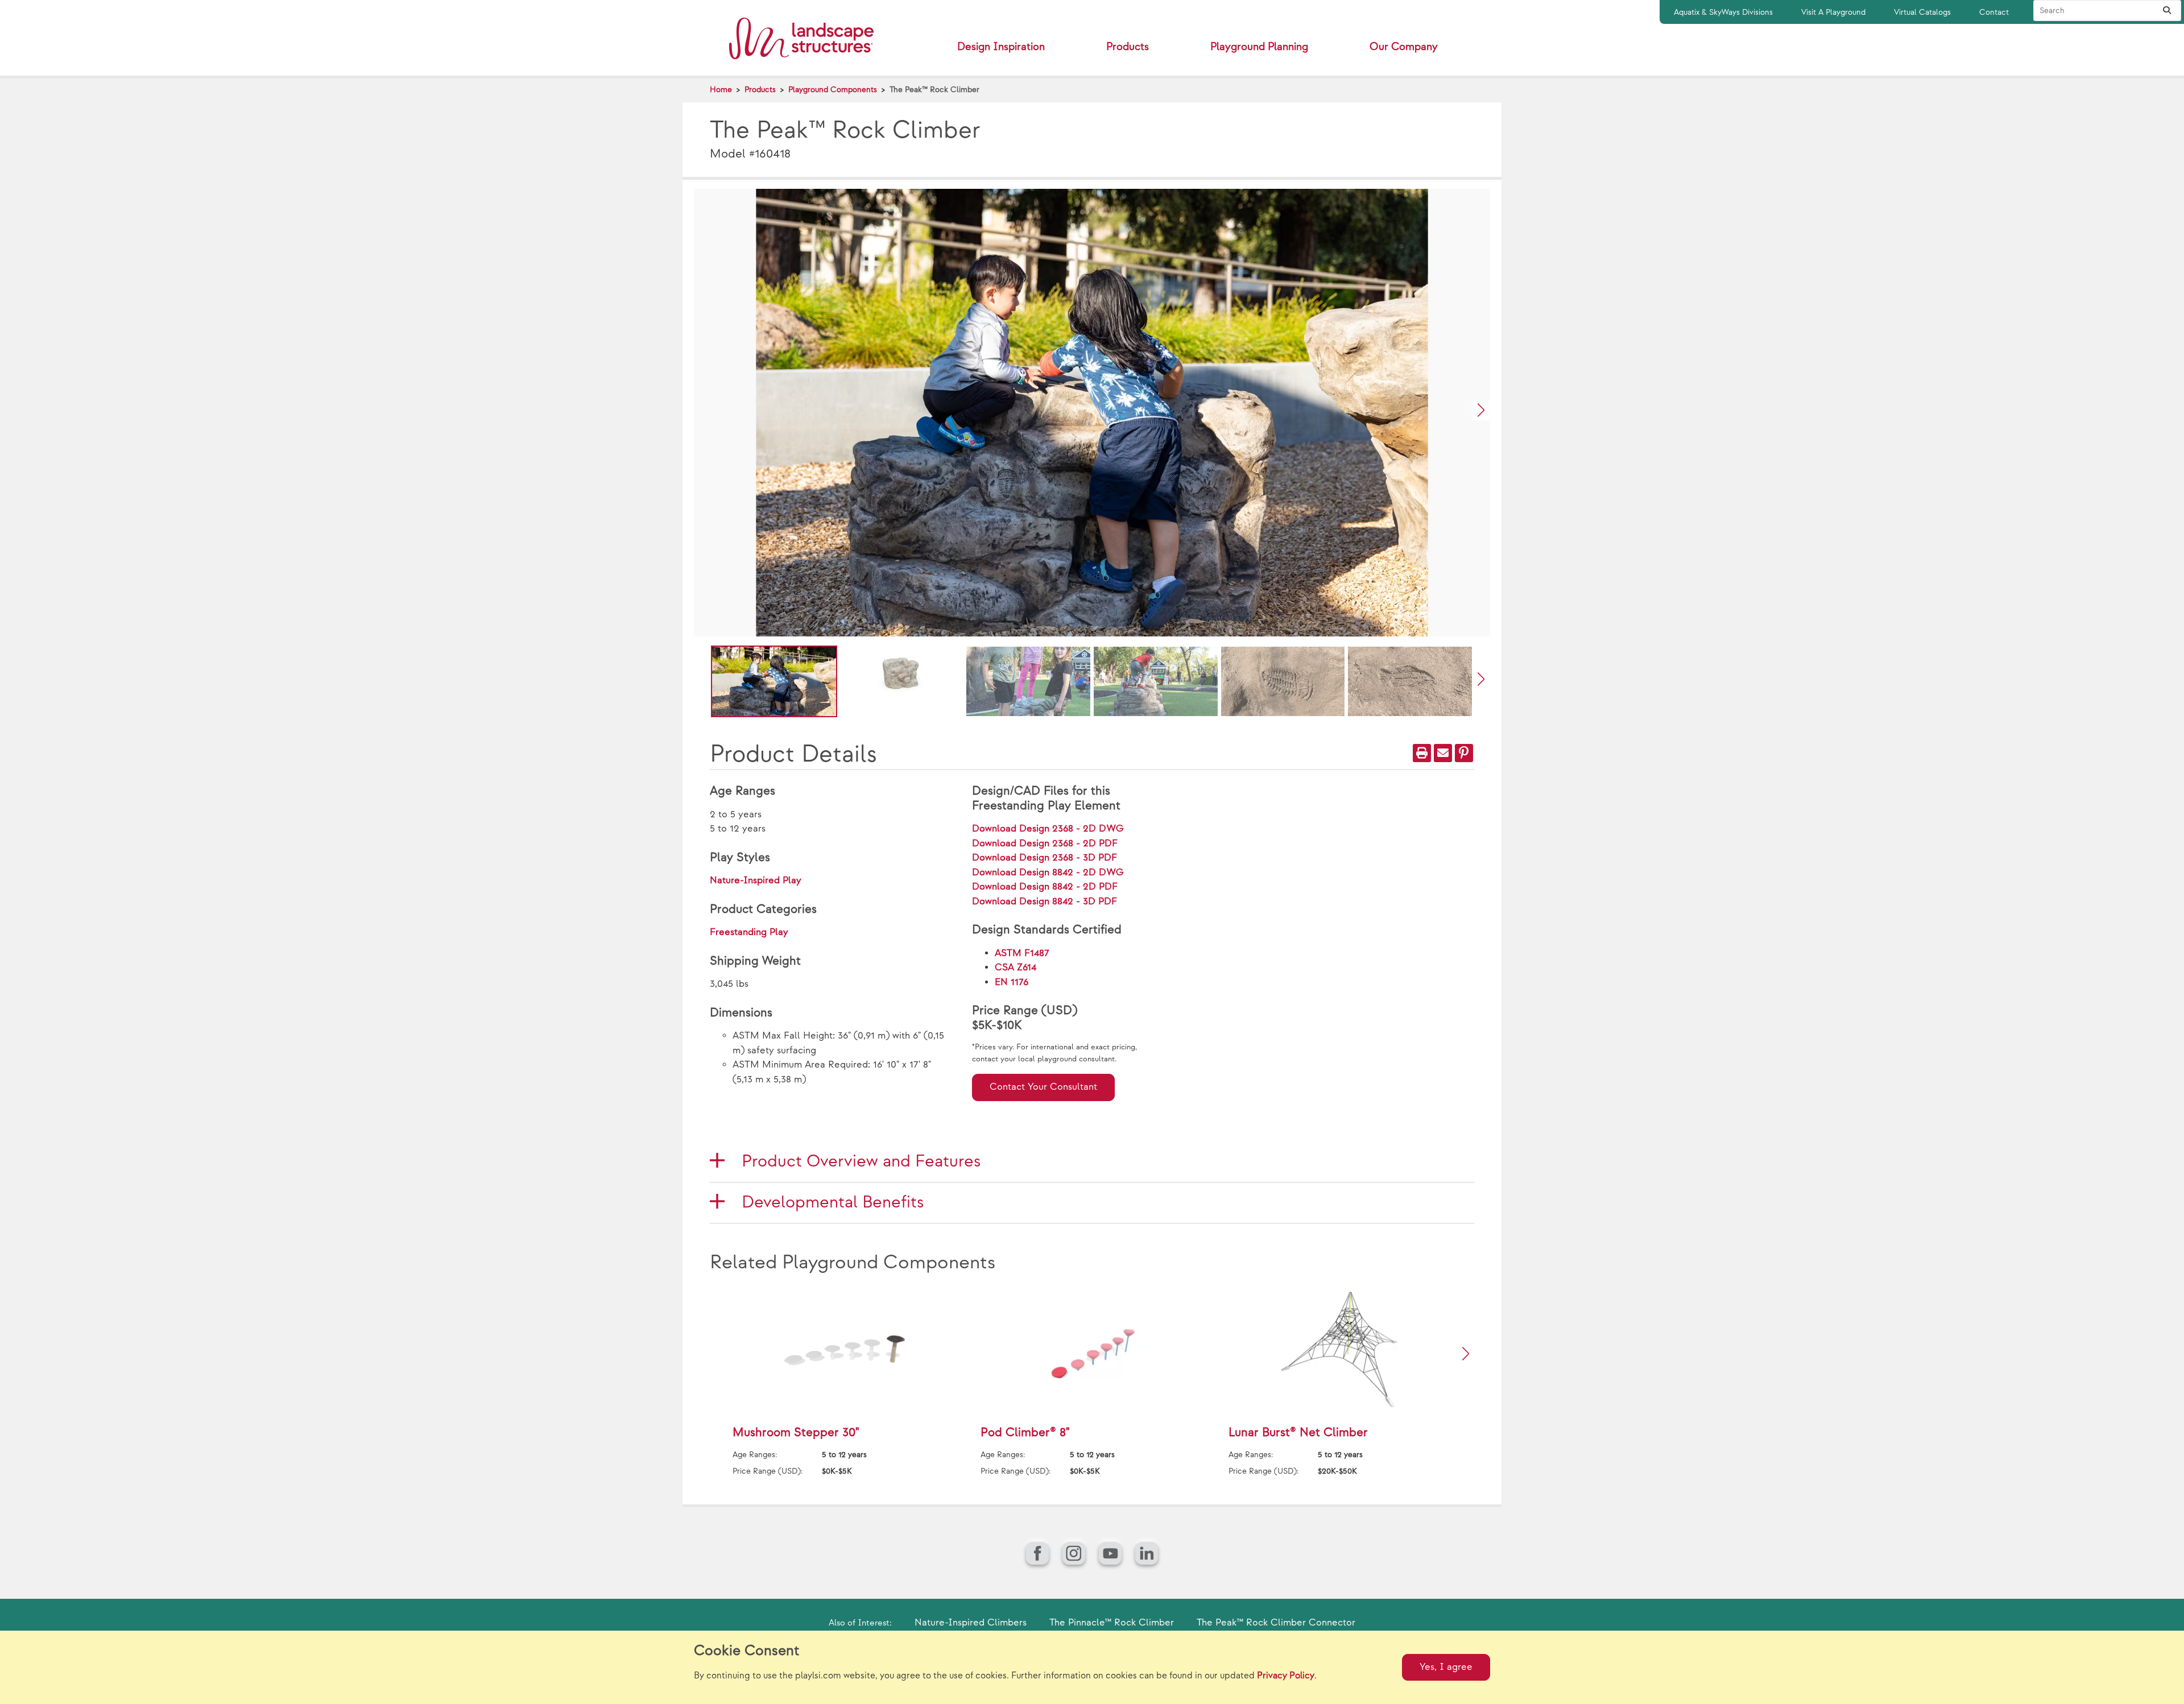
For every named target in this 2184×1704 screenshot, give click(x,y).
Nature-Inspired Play (756, 880)
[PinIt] (1464, 753)
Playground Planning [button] (1259, 47)
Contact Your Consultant (1043, 1087)
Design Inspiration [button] (1001, 47)
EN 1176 (1012, 982)
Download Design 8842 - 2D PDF (1045, 887)
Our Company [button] (1404, 47)
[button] (1481, 410)
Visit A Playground (1833, 12)
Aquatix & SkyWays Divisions (1723, 12)
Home (721, 90)
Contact (1994, 12)
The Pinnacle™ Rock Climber (1112, 1623)
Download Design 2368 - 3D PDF (1045, 858)
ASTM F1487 (1022, 953)
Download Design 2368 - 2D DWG (1048, 829)
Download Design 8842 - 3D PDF (1045, 901)
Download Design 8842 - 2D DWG (1048, 872)
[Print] (1422, 753)
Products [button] (1128, 47)
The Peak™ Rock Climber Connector (1276, 1623)
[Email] (1443, 753)
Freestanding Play (749, 932)
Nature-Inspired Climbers (971, 1623)
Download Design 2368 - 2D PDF (1045, 843)
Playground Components (833, 90)
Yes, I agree (1446, 1667)
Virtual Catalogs (1922, 12)
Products (760, 90)
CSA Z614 (1016, 967)
